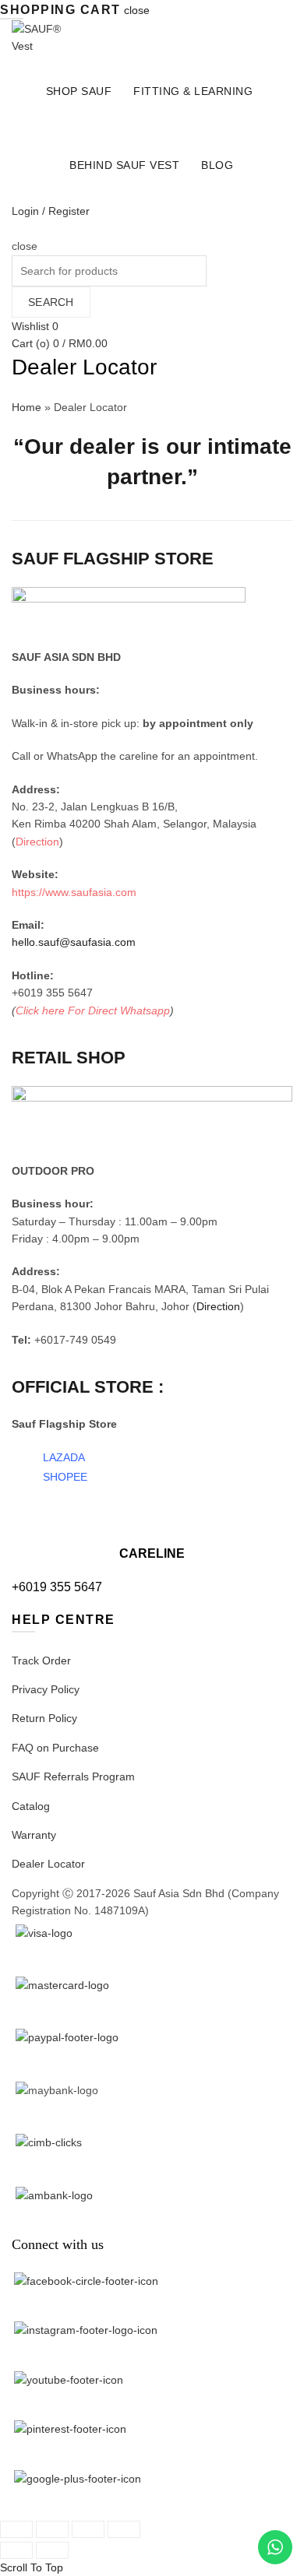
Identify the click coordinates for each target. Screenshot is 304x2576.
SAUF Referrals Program (73, 1776)
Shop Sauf (79, 91)
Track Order (41, 1661)
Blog (217, 165)
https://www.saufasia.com (74, 892)
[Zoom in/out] (124, 2529)
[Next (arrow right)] (52, 2550)
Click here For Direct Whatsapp (93, 1010)
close (137, 10)
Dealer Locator (48, 1864)
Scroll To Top (32, 2567)
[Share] (52, 2529)
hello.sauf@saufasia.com (74, 942)
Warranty (34, 1835)
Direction (37, 842)
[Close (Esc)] (16, 2529)
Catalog (31, 1806)
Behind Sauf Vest (124, 165)
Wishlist (35, 326)
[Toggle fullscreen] (88, 2529)
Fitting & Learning (193, 91)
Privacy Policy (46, 1689)
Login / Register (51, 211)
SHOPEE (65, 1477)
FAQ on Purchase (55, 1748)
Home (27, 407)
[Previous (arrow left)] (16, 2550)
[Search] (17, 229)
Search (51, 302)
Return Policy (44, 1718)
